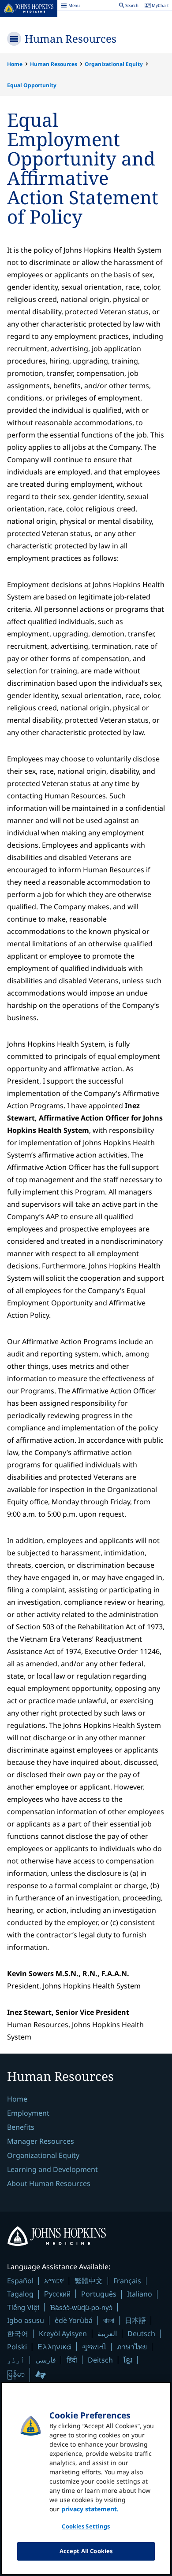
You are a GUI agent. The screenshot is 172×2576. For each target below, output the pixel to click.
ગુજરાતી (94, 2347)
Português (99, 2294)
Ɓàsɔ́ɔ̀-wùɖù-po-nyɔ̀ (81, 2307)
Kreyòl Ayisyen (63, 2333)
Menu (70, 7)
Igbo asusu (26, 2320)
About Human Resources (49, 2183)
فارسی (46, 2360)
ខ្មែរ (128, 2360)
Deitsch (100, 2360)
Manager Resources (41, 2141)
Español (20, 2281)
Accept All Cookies (86, 2551)
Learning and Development (52, 2169)
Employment (28, 2113)
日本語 (135, 2320)
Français (127, 2281)
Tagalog (20, 2294)
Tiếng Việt (23, 2307)
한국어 (18, 2333)
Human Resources (71, 39)
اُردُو (16, 2360)
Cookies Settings (86, 2526)
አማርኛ (54, 2281)
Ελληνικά (54, 2346)
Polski (17, 2347)
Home (15, 64)
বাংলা (109, 2320)
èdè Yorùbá (74, 2320)
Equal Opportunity (32, 85)
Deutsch (141, 2333)
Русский (57, 2294)
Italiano (140, 2294)
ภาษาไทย (132, 2347)
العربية (107, 2333)
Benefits (21, 2127)
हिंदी (72, 2360)
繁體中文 (89, 2281)
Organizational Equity (114, 64)
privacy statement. (90, 2509)
